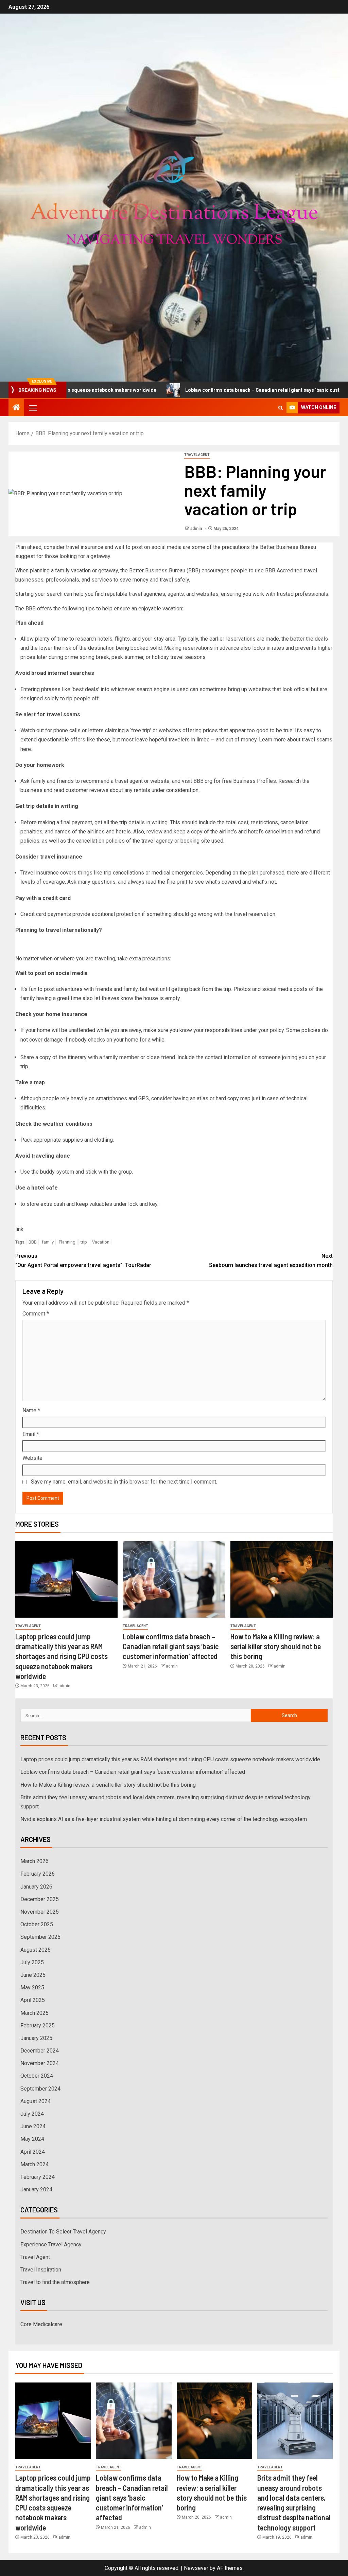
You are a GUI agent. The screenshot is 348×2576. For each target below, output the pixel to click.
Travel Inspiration (41, 2270)
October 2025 (37, 1924)
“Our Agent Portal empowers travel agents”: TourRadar (83, 1261)
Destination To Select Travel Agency (63, 2232)
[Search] (281, 408)
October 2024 (37, 2076)
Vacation (101, 1242)
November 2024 (40, 2063)
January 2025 (36, 2038)
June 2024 (33, 2126)
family (48, 1242)
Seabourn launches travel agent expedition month (271, 1261)
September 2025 (40, 1937)
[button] (32, 408)
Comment (36, 1314)
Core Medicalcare (41, 2324)
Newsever (196, 2568)
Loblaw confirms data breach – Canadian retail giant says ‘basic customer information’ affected (214, 390)
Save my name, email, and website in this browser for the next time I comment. (124, 1482)
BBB (33, 1242)
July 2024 (32, 2114)
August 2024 (36, 2101)
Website (32, 1458)
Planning (67, 1242)
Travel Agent (197, 455)
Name (31, 1410)
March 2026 (34, 1861)
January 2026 (36, 1887)
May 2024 (32, 2139)
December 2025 (40, 1899)
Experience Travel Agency (51, 2244)
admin (197, 529)
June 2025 (33, 1975)
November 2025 (40, 1912)
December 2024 (40, 2051)
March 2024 (34, 2164)
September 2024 (40, 2089)
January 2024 (36, 2189)
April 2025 (33, 2000)
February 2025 (38, 2026)
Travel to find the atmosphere (55, 2282)
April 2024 (33, 2152)
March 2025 (34, 2013)
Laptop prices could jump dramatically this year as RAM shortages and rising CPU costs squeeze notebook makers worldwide (62, 1656)
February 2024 (38, 2177)
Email (31, 1434)
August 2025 (36, 1950)
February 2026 (38, 1874)
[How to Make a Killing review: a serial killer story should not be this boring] (282, 1579)
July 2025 (32, 1962)
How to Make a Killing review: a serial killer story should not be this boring (276, 1646)
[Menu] (32, 408)
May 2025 (32, 1988)
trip (84, 1242)
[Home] (16, 408)
